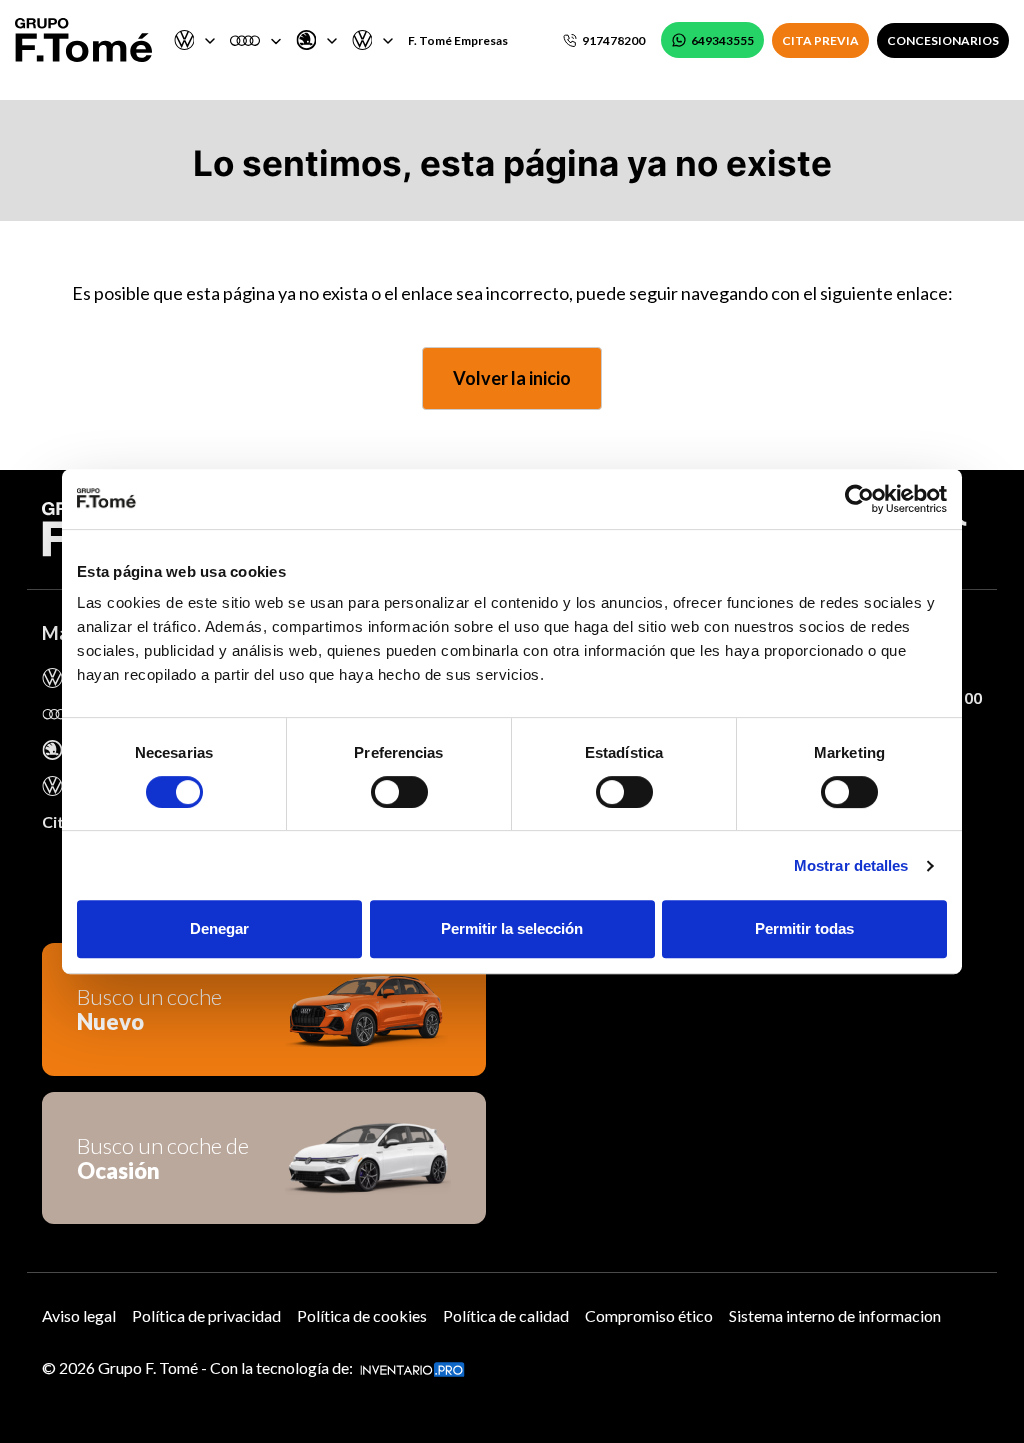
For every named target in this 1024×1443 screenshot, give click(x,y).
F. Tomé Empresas (458, 40)
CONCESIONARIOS (943, 40)
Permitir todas (804, 928)
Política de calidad (506, 1315)
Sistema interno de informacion (835, 1315)
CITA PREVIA (820, 40)
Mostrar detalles (851, 865)
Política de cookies (362, 1315)
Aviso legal (79, 1315)
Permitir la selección (512, 928)
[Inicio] (83, 40)
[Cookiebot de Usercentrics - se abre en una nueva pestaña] (859, 499)
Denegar (219, 928)
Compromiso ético (649, 1315)
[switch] (399, 792)
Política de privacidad (206, 1315)
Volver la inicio (512, 378)
